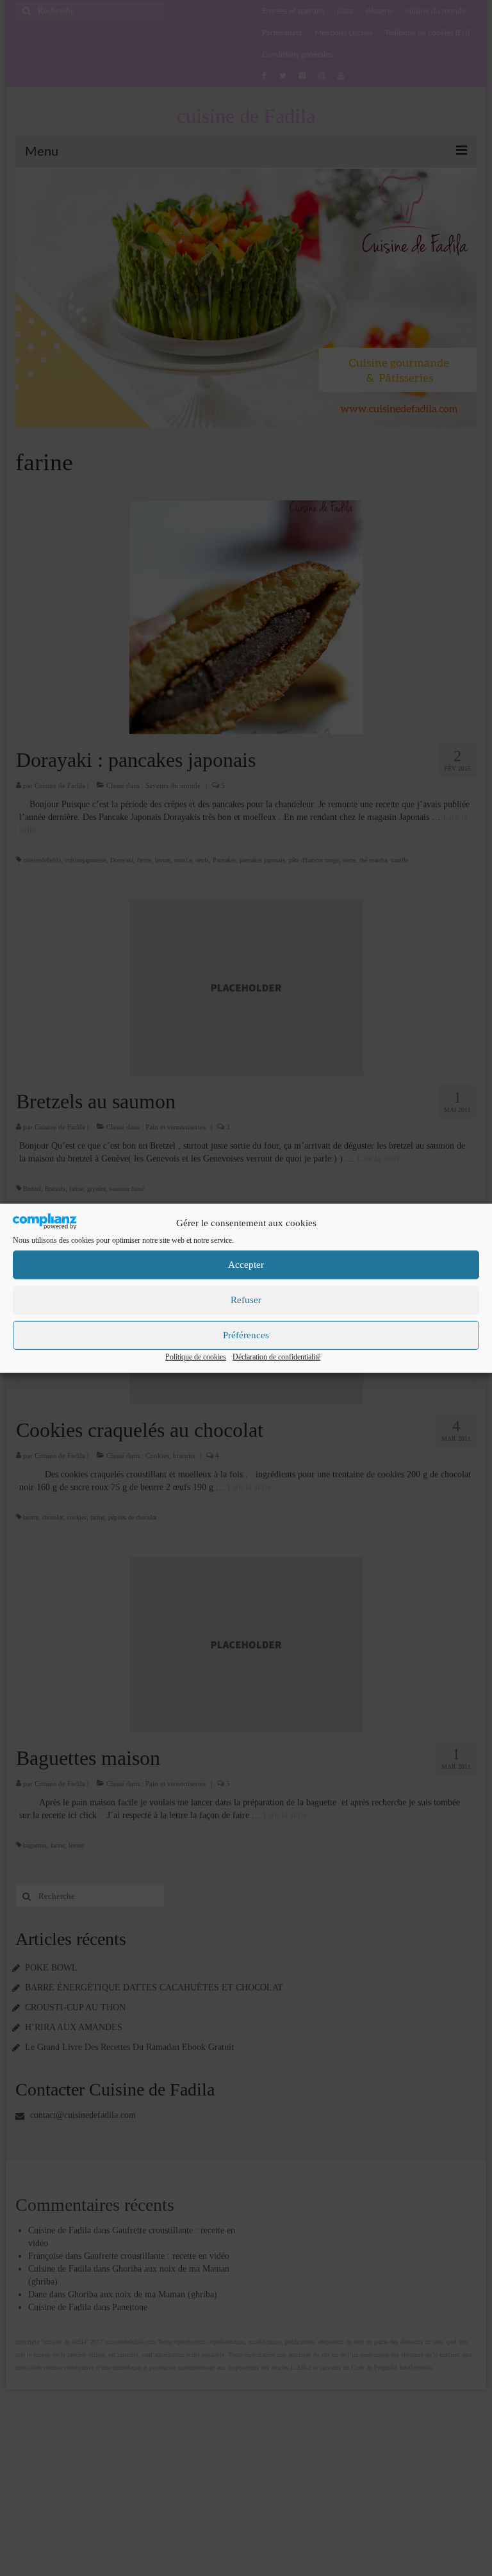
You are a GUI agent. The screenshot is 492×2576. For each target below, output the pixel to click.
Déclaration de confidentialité (276, 1357)
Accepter (246, 1265)
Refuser (246, 1300)
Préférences (246, 1335)
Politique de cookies (196, 1357)
